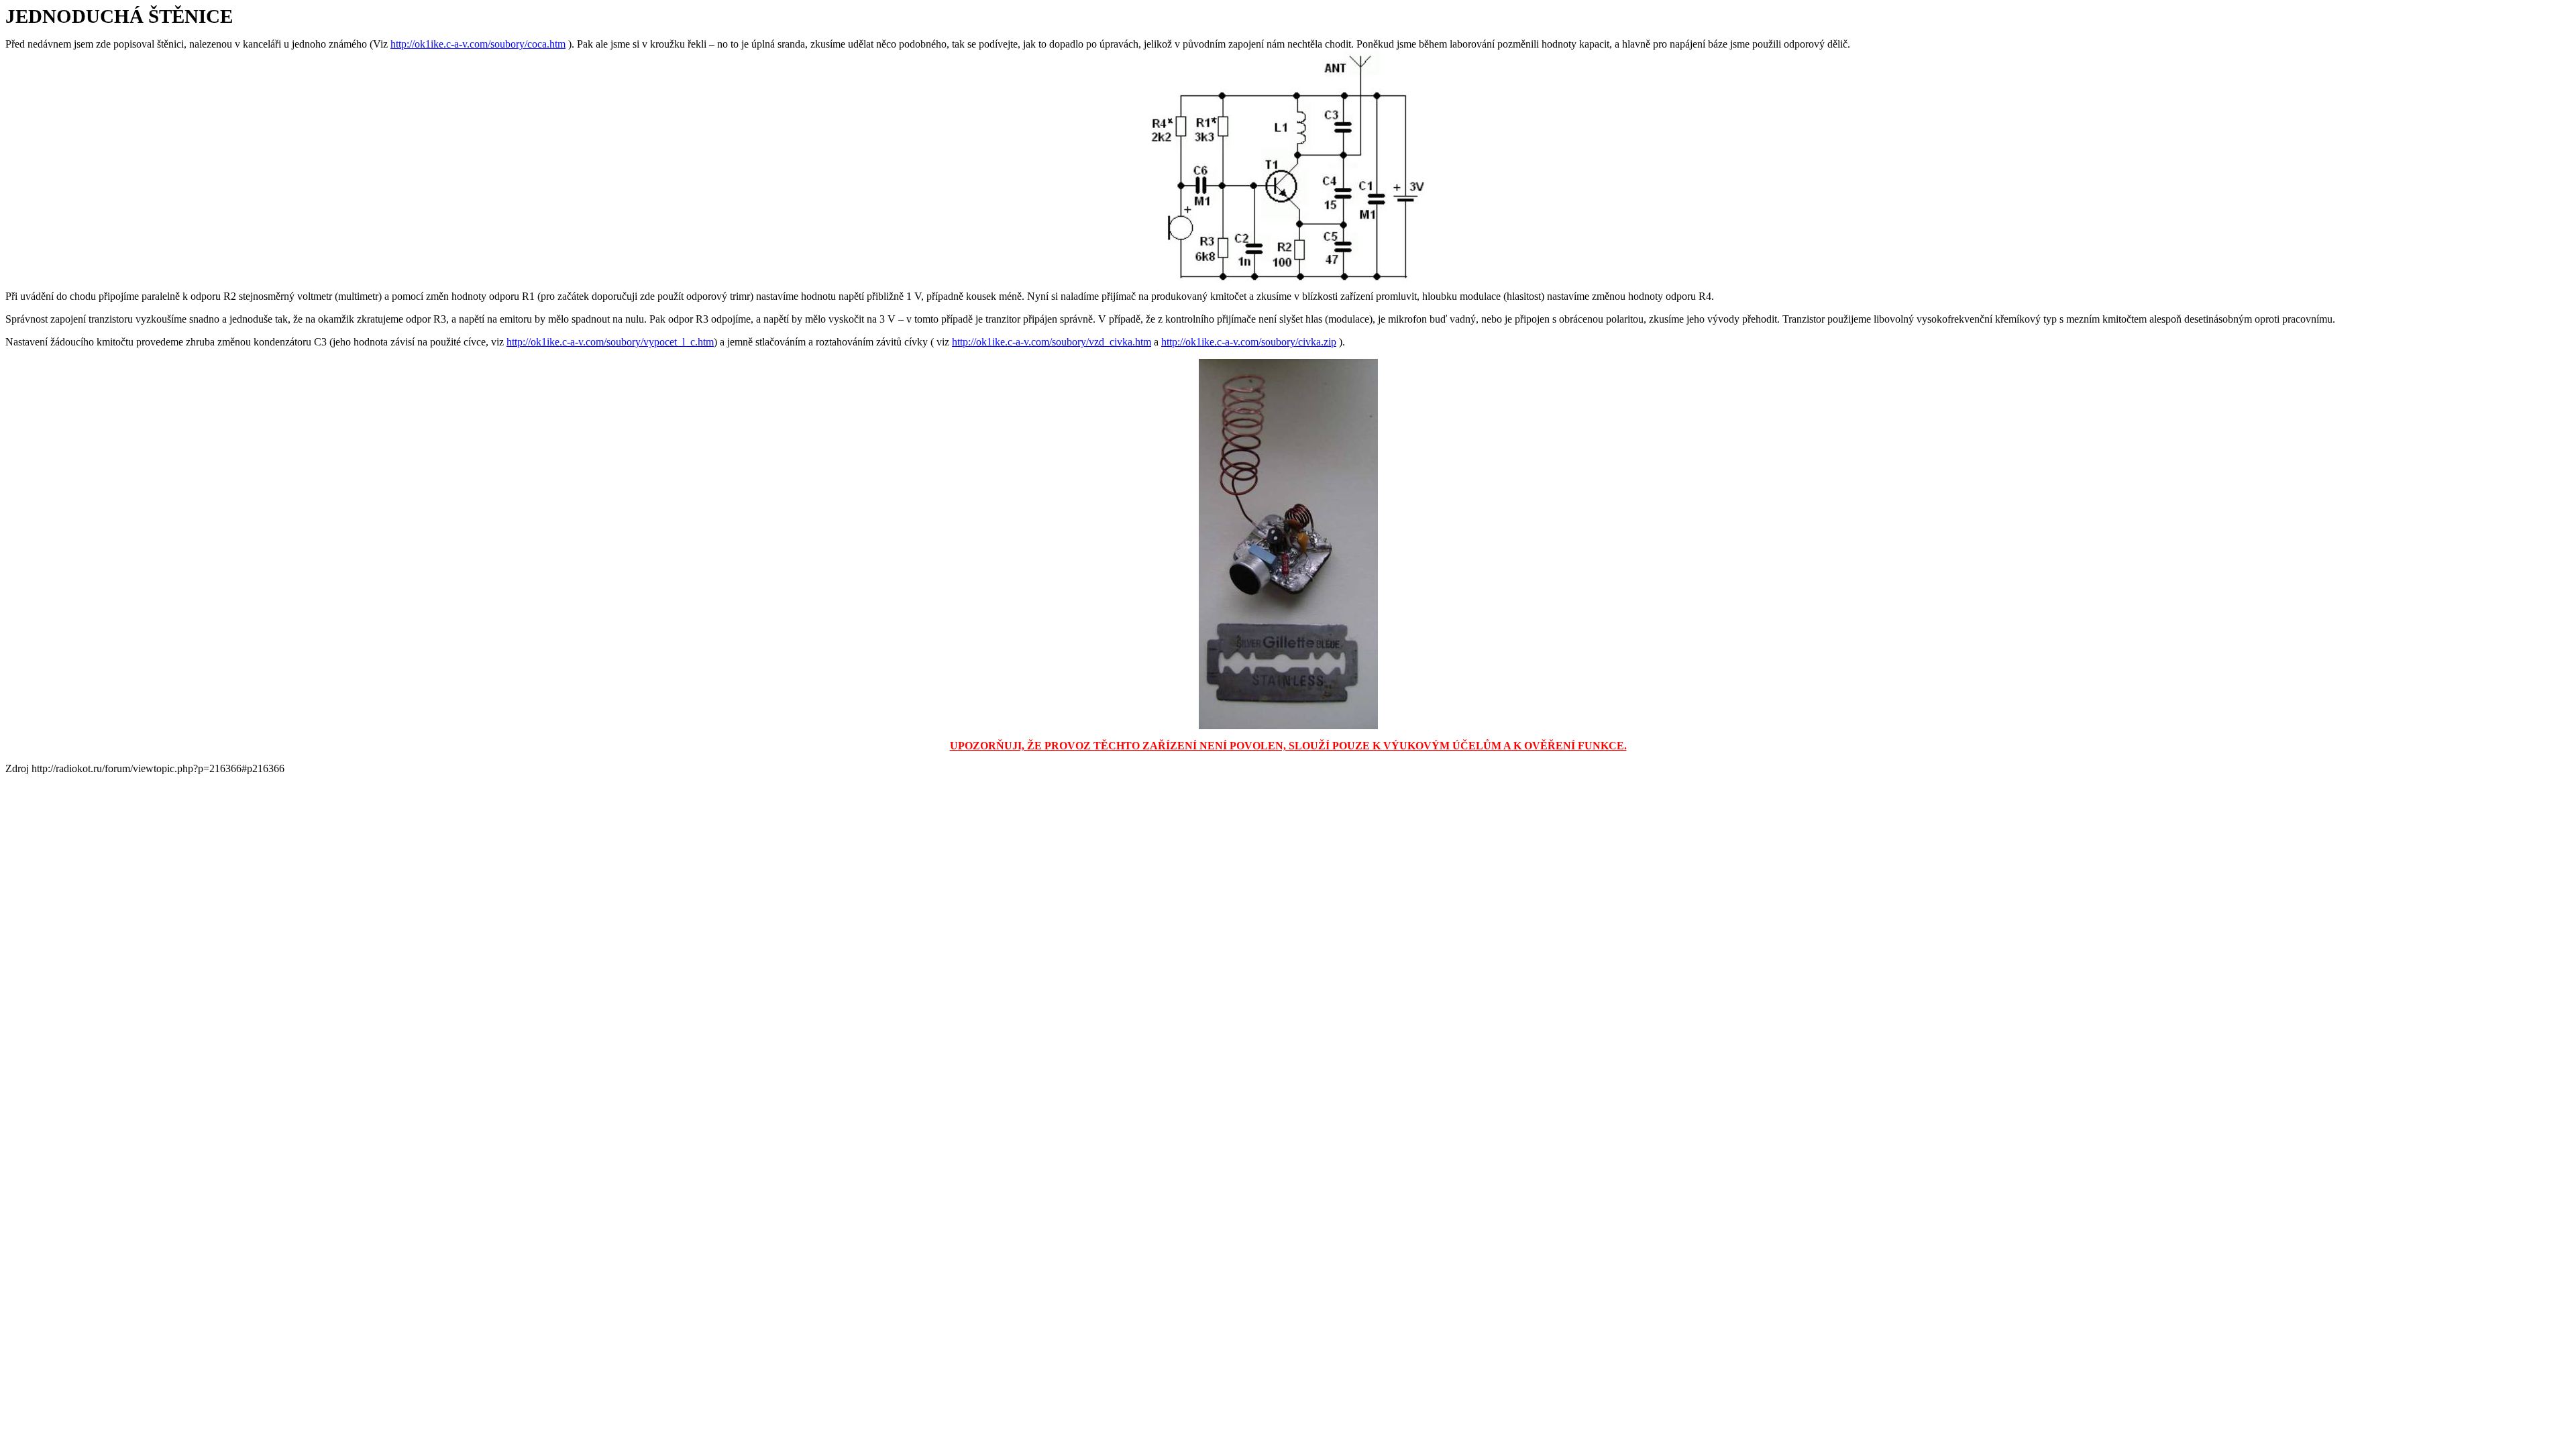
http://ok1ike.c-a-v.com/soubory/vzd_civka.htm (1052, 342)
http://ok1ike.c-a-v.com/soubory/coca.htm (478, 44)
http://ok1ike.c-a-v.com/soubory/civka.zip (1249, 342)
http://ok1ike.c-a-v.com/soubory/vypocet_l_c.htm (610, 342)
